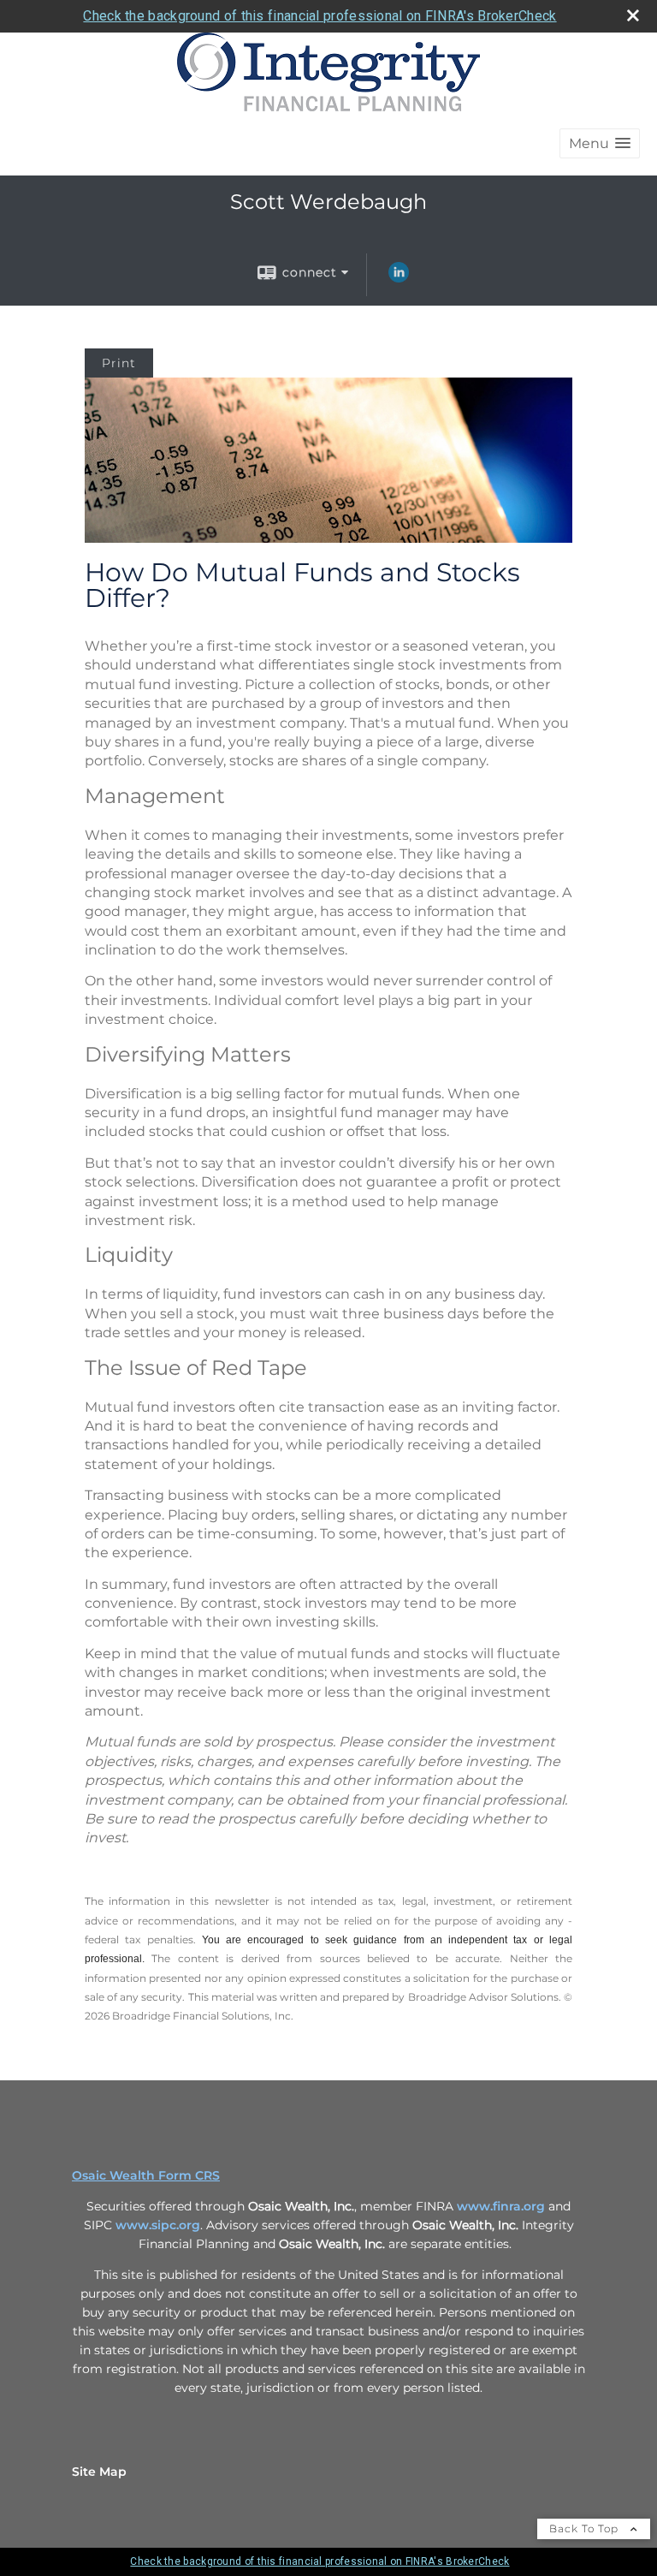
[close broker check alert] (633, 15)
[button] (600, 143)
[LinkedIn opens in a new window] (399, 278)
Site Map (99, 2472)
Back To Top (586, 2528)
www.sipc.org (158, 2225)
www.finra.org (501, 2206)
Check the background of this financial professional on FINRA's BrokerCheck (320, 16)
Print (119, 363)
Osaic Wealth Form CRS (146, 2175)
